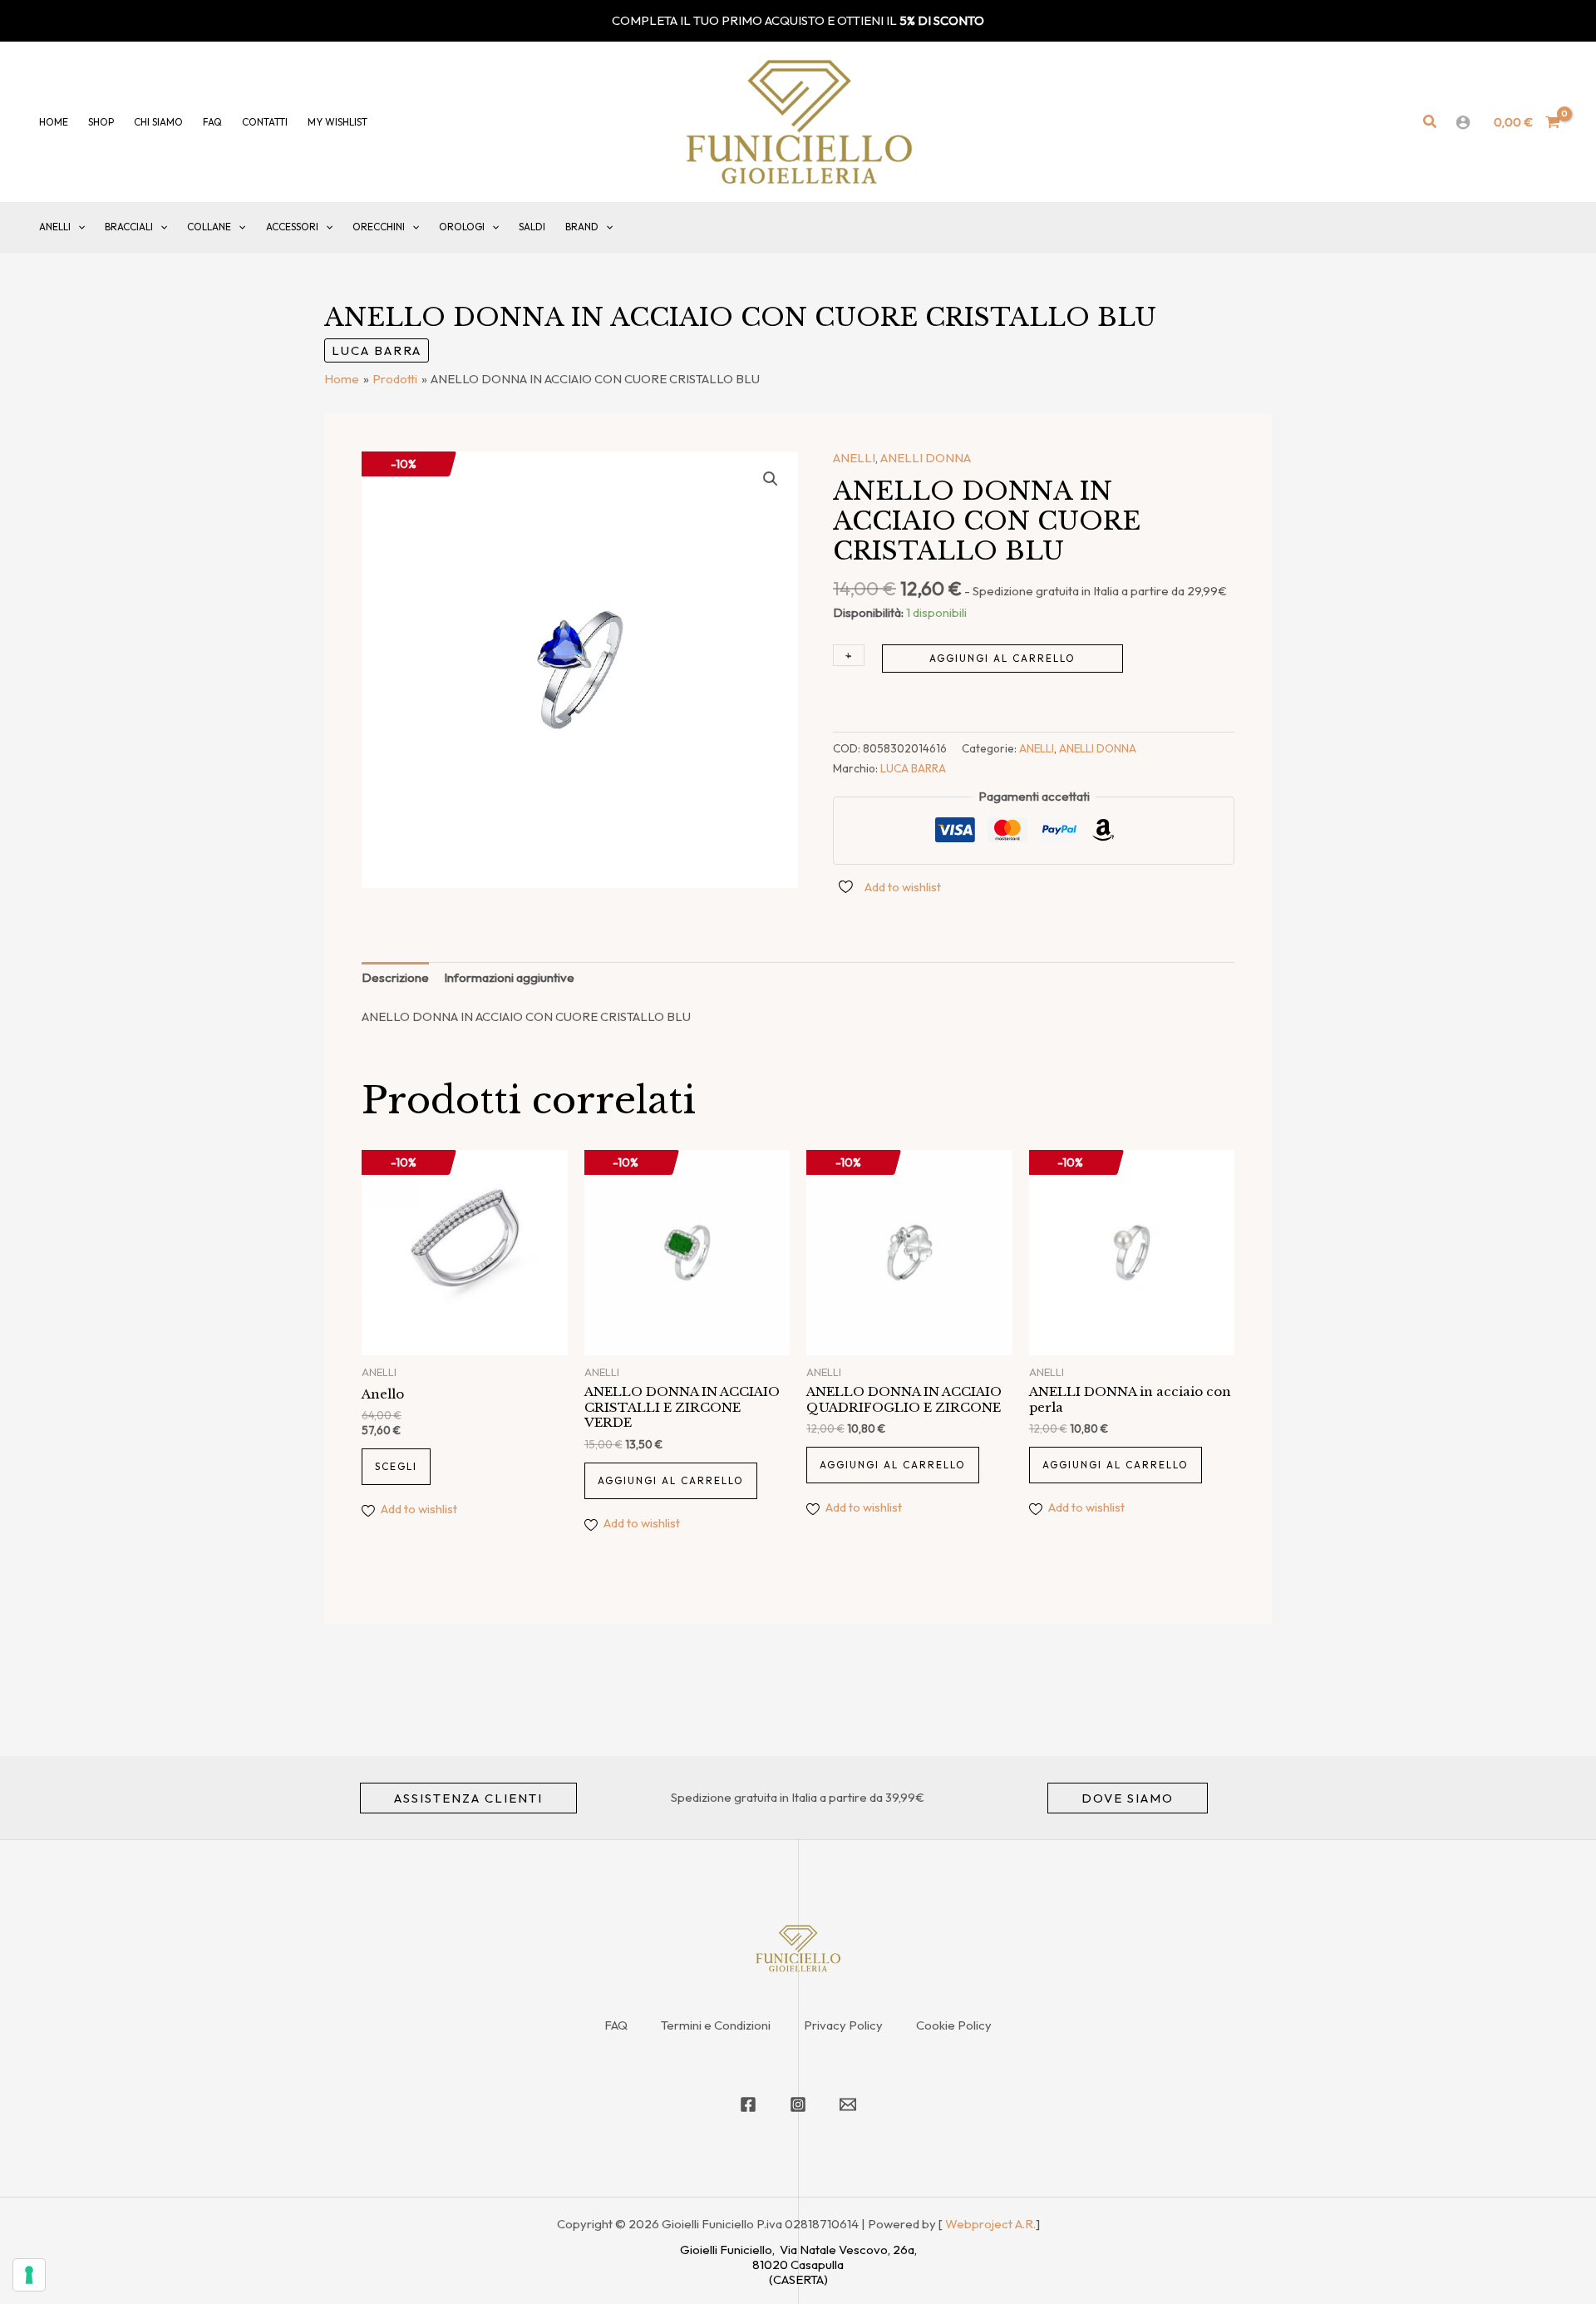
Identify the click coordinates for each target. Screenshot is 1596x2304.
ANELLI (55, 227)
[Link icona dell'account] (1463, 122)
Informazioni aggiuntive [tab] (509, 977)
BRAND (582, 227)
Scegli (396, 1466)
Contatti (265, 122)
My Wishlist (337, 122)
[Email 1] (848, 2104)
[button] (1431, 122)
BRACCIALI (129, 227)
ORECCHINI (379, 227)
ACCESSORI (292, 227)
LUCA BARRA (377, 350)
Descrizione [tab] (395, 977)
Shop (101, 122)
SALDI (532, 227)
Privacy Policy (843, 2025)
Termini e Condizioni (716, 2025)
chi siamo (158, 122)
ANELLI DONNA (926, 458)
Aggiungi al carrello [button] (671, 1480)
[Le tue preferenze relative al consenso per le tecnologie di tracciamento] (29, 2275)
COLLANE (209, 227)
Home (54, 122)
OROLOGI (462, 227)
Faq (212, 122)
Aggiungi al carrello (1002, 658)
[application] (78, 227)
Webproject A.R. (990, 2224)
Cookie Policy (954, 2025)
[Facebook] (748, 2104)
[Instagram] (798, 2104)
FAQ (616, 2025)
